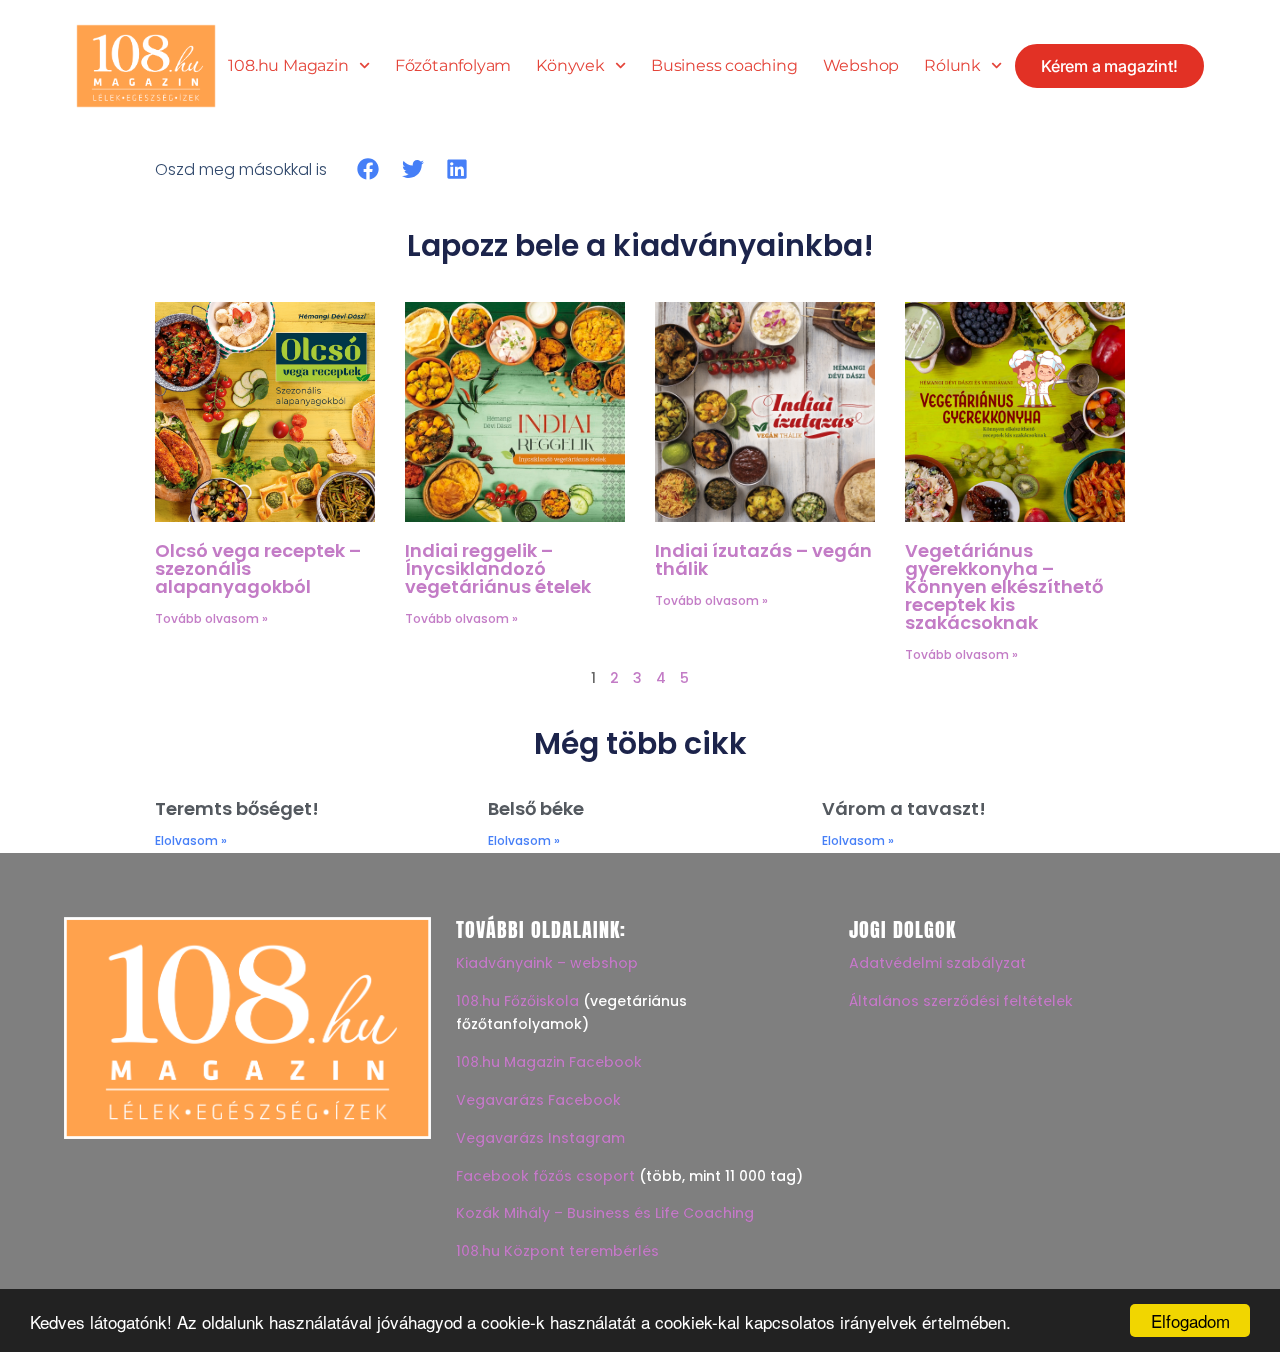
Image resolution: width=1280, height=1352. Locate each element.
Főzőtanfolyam (453, 66)
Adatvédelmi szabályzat (937, 963)
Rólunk (952, 66)
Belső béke (536, 808)
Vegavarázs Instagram (540, 1138)
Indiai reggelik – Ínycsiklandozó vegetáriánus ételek (498, 568)
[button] (368, 169)
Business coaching (724, 66)
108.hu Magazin (288, 66)
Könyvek (570, 66)
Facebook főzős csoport (545, 1176)
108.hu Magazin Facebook (549, 1062)
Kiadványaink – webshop (547, 963)
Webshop (861, 66)
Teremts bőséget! (237, 808)
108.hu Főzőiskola (517, 1001)
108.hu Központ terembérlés (557, 1251)
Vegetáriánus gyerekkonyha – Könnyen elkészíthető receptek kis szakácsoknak (1004, 586)
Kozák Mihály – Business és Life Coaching (605, 1213)
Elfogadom (1190, 1320)
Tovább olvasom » (211, 618)
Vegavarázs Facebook (538, 1100)
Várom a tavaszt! (904, 808)
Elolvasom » (191, 840)
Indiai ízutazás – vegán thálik (763, 559)
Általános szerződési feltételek (961, 1001)
